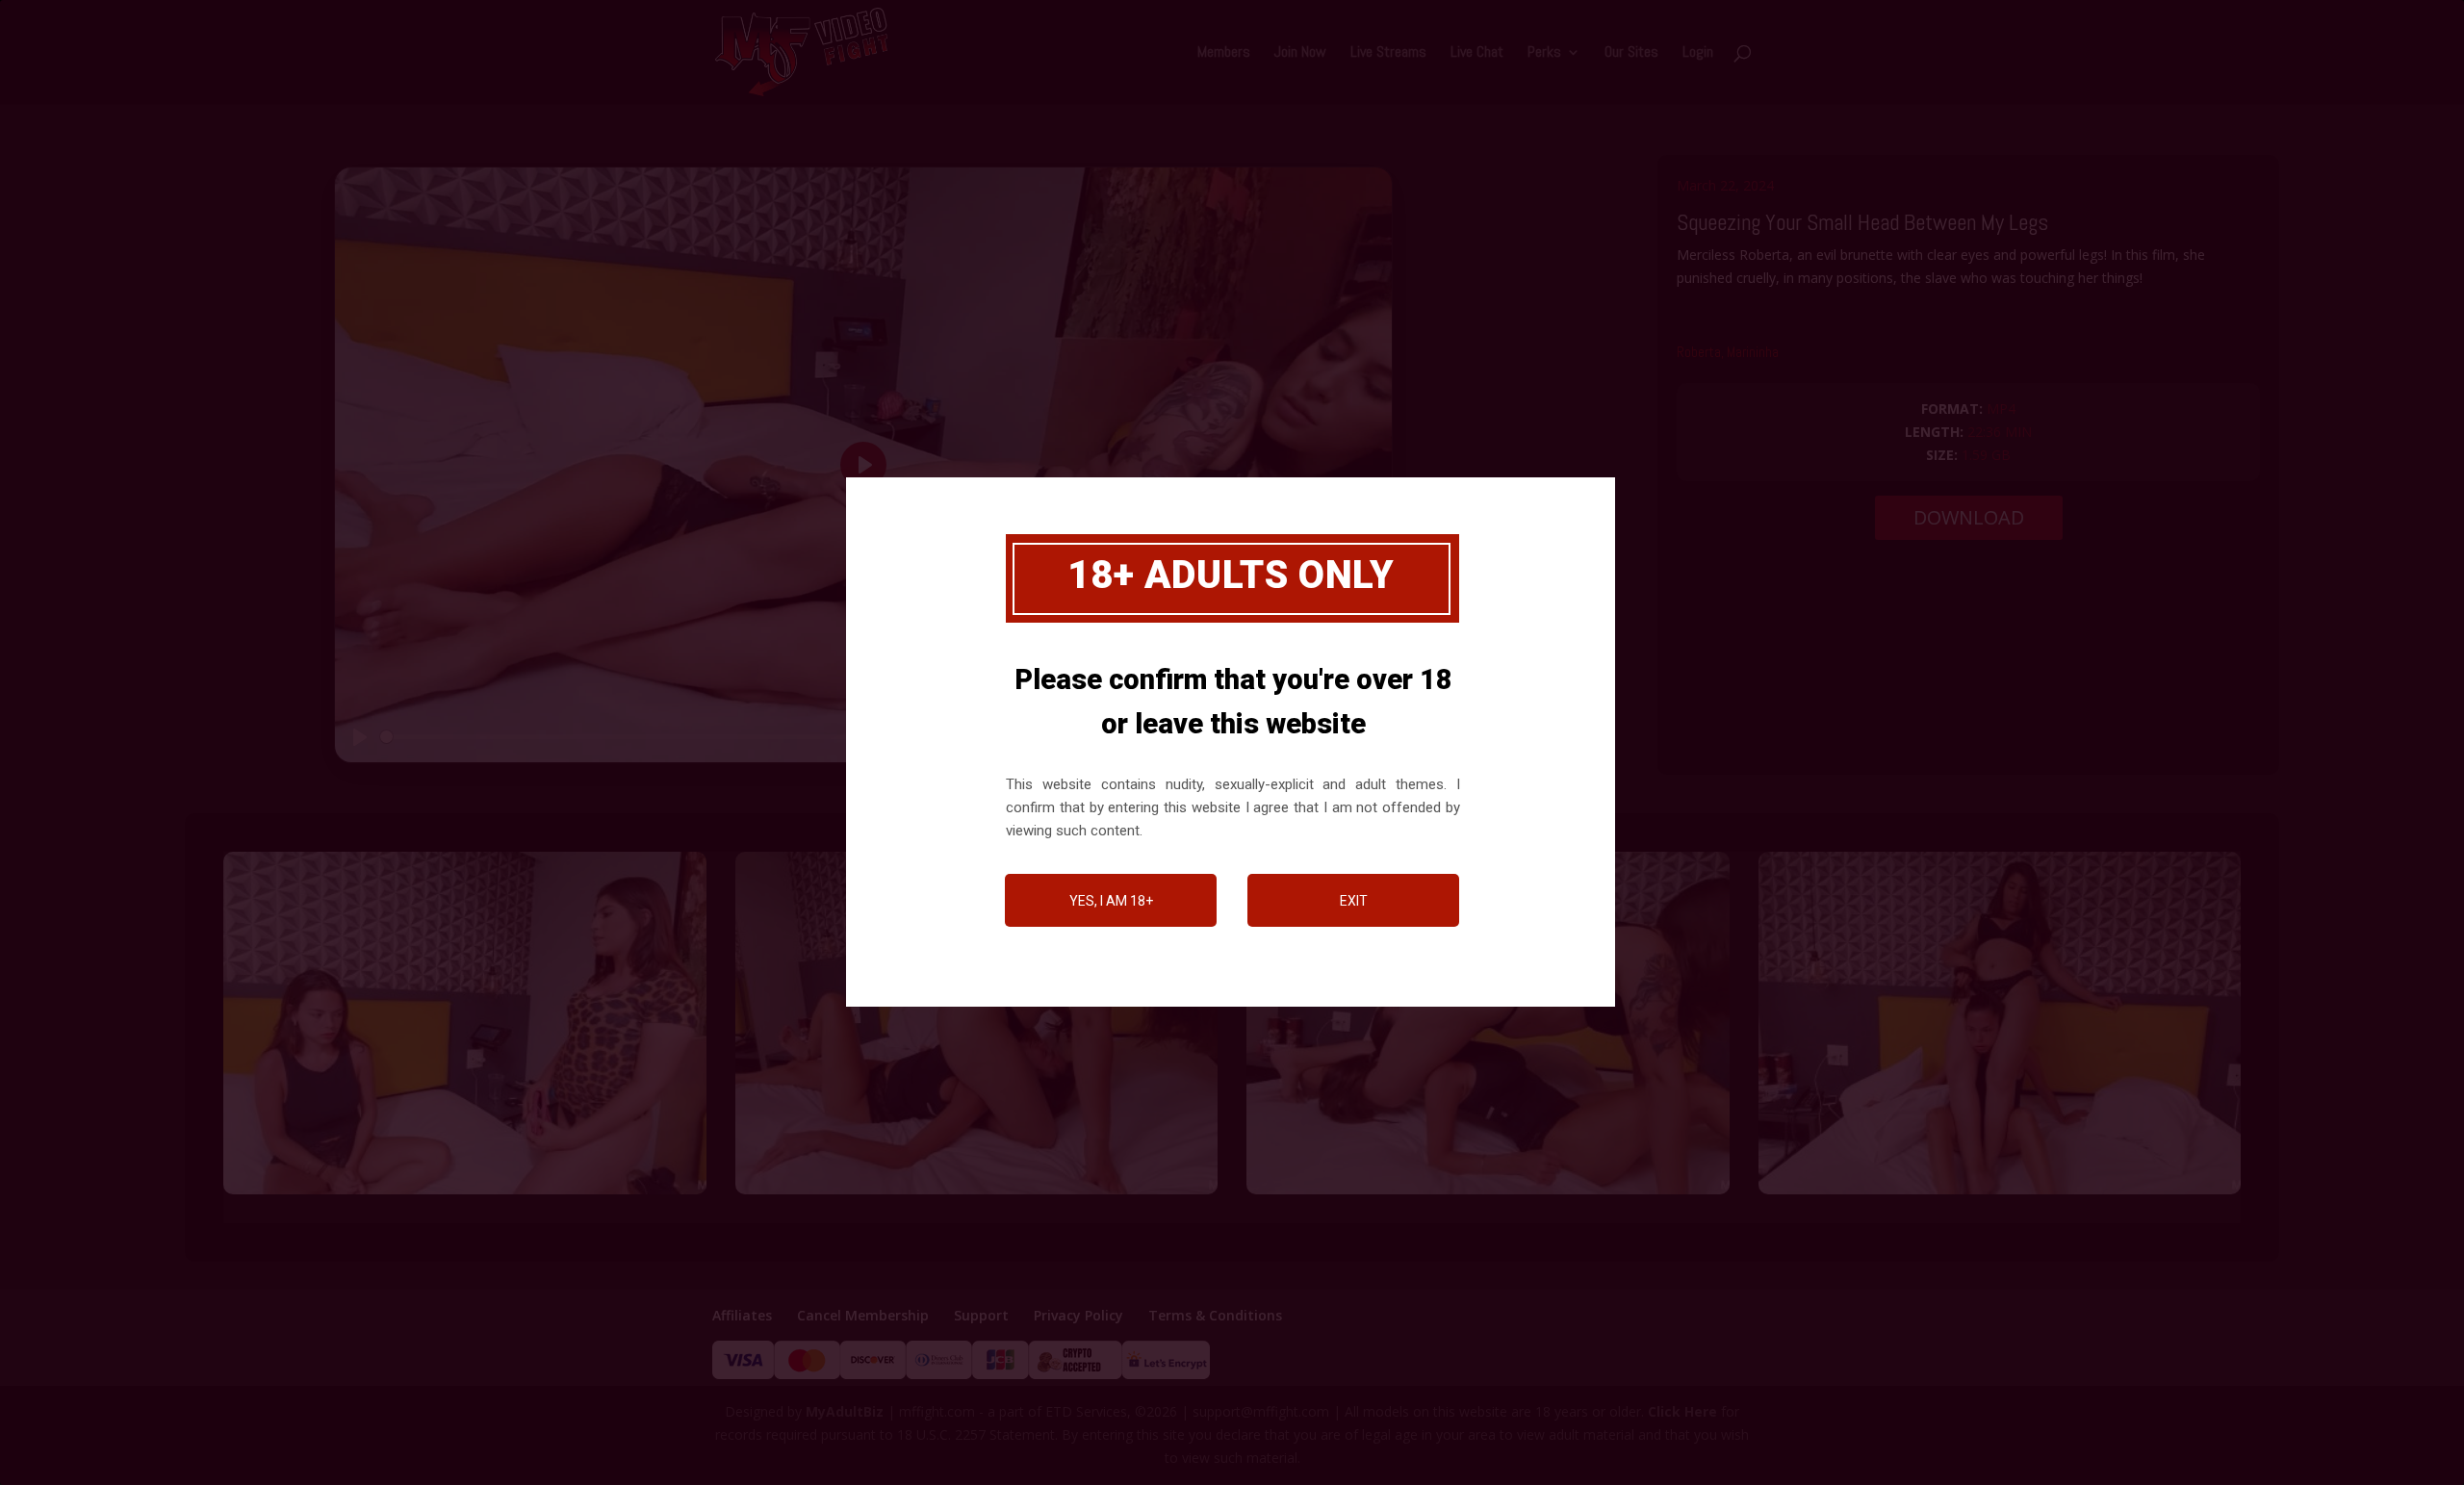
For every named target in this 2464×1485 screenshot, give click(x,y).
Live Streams (1388, 53)
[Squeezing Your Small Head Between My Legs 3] (977, 1194)
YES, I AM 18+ (1111, 901)
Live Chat (1477, 53)
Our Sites (1631, 53)
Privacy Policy (1078, 1315)
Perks (1544, 53)
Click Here (1682, 1411)
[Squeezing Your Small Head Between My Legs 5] (2000, 1194)
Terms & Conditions (1215, 1315)
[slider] (738, 737)
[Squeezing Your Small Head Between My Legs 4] (1488, 1194)
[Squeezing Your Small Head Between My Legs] (465, 1194)
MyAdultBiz (845, 1411)
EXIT (1354, 901)
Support (981, 1315)
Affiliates (742, 1315)
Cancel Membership (863, 1315)
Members (1224, 53)
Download (1969, 517)
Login (1698, 53)
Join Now (1300, 53)
